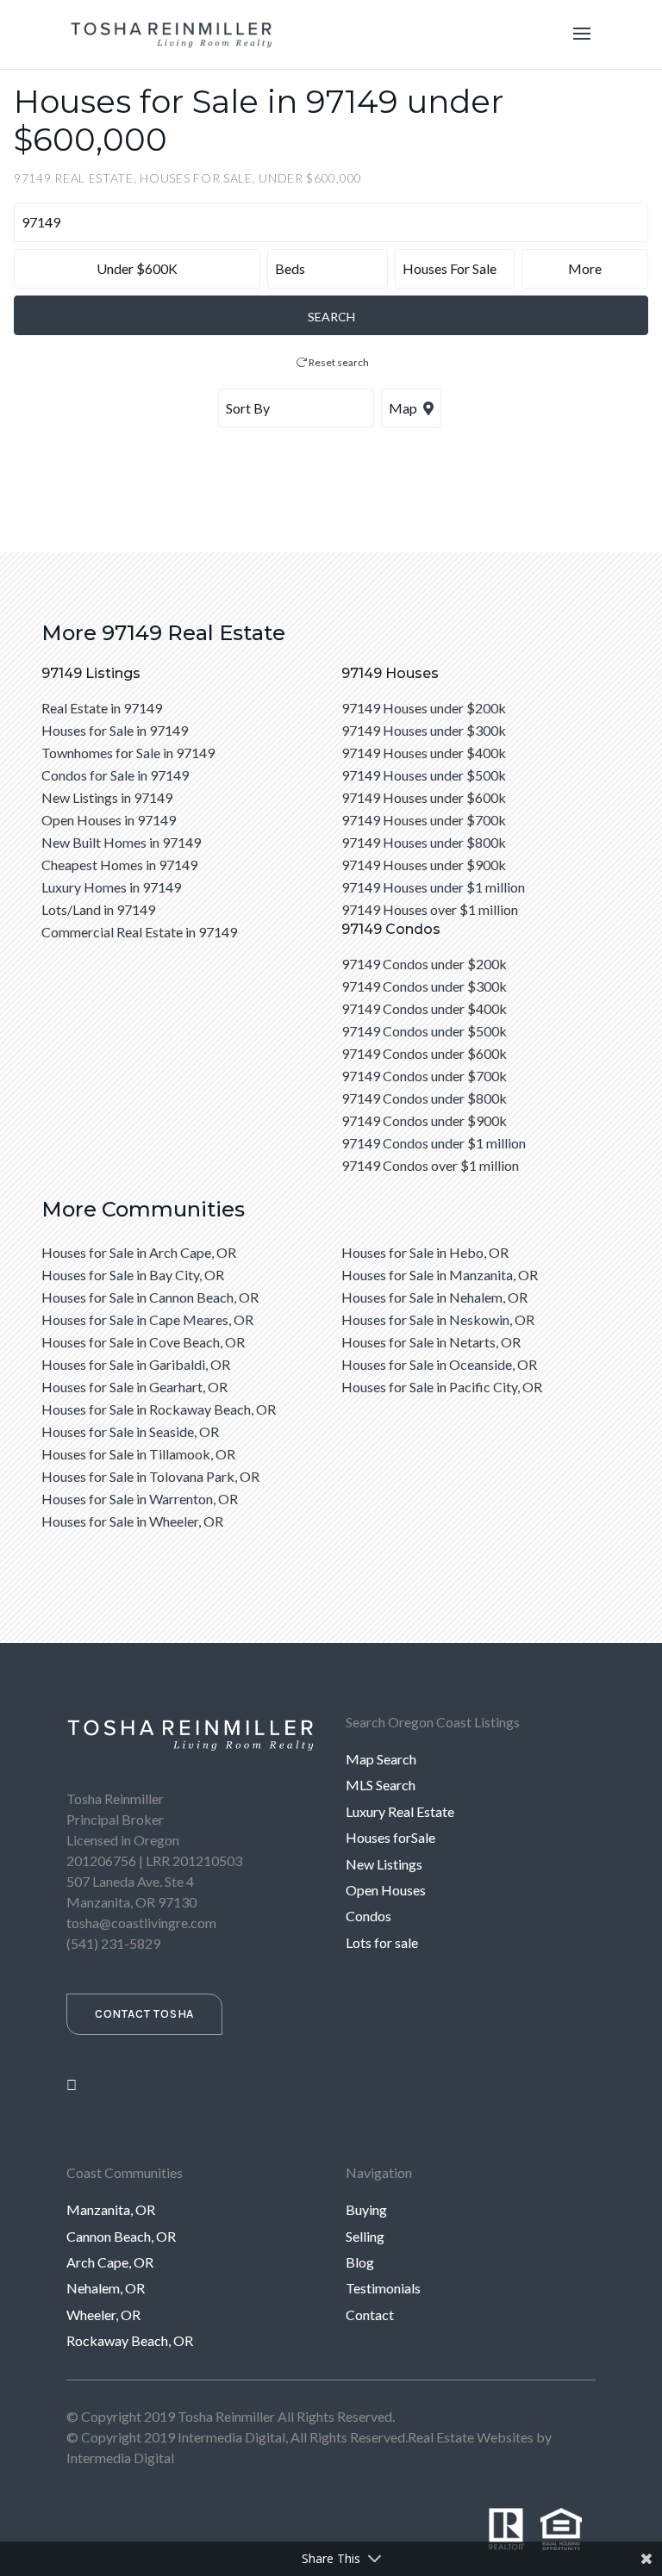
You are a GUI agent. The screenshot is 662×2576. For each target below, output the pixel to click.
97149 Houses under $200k (424, 708)
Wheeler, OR (103, 2315)
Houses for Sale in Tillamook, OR (138, 1454)
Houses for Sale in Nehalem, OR (434, 1297)
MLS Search (381, 1785)
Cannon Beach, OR (121, 2236)
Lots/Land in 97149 (98, 909)
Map (404, 408)
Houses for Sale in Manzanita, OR (440, 1275)
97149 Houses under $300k (424, 730)
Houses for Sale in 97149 (115, 730)
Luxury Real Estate (400, 1811)
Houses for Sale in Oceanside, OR (439, 1364)
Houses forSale (390, 1837)
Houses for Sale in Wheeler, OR (132, 1521)
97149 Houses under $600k (424, 797)
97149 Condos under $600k (424, 1053)
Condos (368, 1916)
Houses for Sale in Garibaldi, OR (136, 1364)
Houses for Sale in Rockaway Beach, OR (159, 1409)
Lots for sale (382, 1942)
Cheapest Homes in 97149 (119, 865)
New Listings (384, 1864)
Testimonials (383, 2288)
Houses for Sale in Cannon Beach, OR (150, 1297)
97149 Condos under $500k (424, 1031)
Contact (370, 2315)
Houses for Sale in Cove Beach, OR (143, 1342)
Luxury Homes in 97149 (111, 887)
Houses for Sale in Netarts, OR (431, 1342)
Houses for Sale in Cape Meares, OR (147, 1319)
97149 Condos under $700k (424, 1076)
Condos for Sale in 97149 (115, 775)
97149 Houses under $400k (424, 753)
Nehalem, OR (106, 2288)
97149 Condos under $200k (424, 964)
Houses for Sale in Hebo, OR (425, 1252)
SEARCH (331, 317)
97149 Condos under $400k (424, 1008)
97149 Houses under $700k (424, 820)
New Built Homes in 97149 (121, 842)
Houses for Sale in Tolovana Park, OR (150, 1476)
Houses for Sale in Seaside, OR (130, 1431)
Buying (366, 2209)
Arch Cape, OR (110, 2262)
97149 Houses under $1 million (433, 887)
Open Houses (386, 1890)
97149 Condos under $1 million (434, 1143)
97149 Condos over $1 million (430, 1165)
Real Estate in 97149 (102, 708)
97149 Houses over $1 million (430, 909)
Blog (360, 2262)
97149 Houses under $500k (424, 775)
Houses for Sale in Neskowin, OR (438, 1319)
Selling (365, 2236)
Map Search (381, 1759)
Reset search (338, 362)
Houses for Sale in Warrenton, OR (140, 1499)
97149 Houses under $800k (424, 842)
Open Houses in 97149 (109, 820)
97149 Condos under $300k (424, 986)
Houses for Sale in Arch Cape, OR (139, 1252)
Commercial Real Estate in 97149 (139, 932)
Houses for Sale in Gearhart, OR (134, 1387)
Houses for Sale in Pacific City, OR (442, 1387)
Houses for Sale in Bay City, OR (133, 1275)
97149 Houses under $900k (424, 865)
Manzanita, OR (111, 2209)
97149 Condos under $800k (424, 1098)
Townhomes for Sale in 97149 (128, 753)
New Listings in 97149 (107, 797)
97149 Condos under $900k (424, 1120)
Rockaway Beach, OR (130, 2340)
